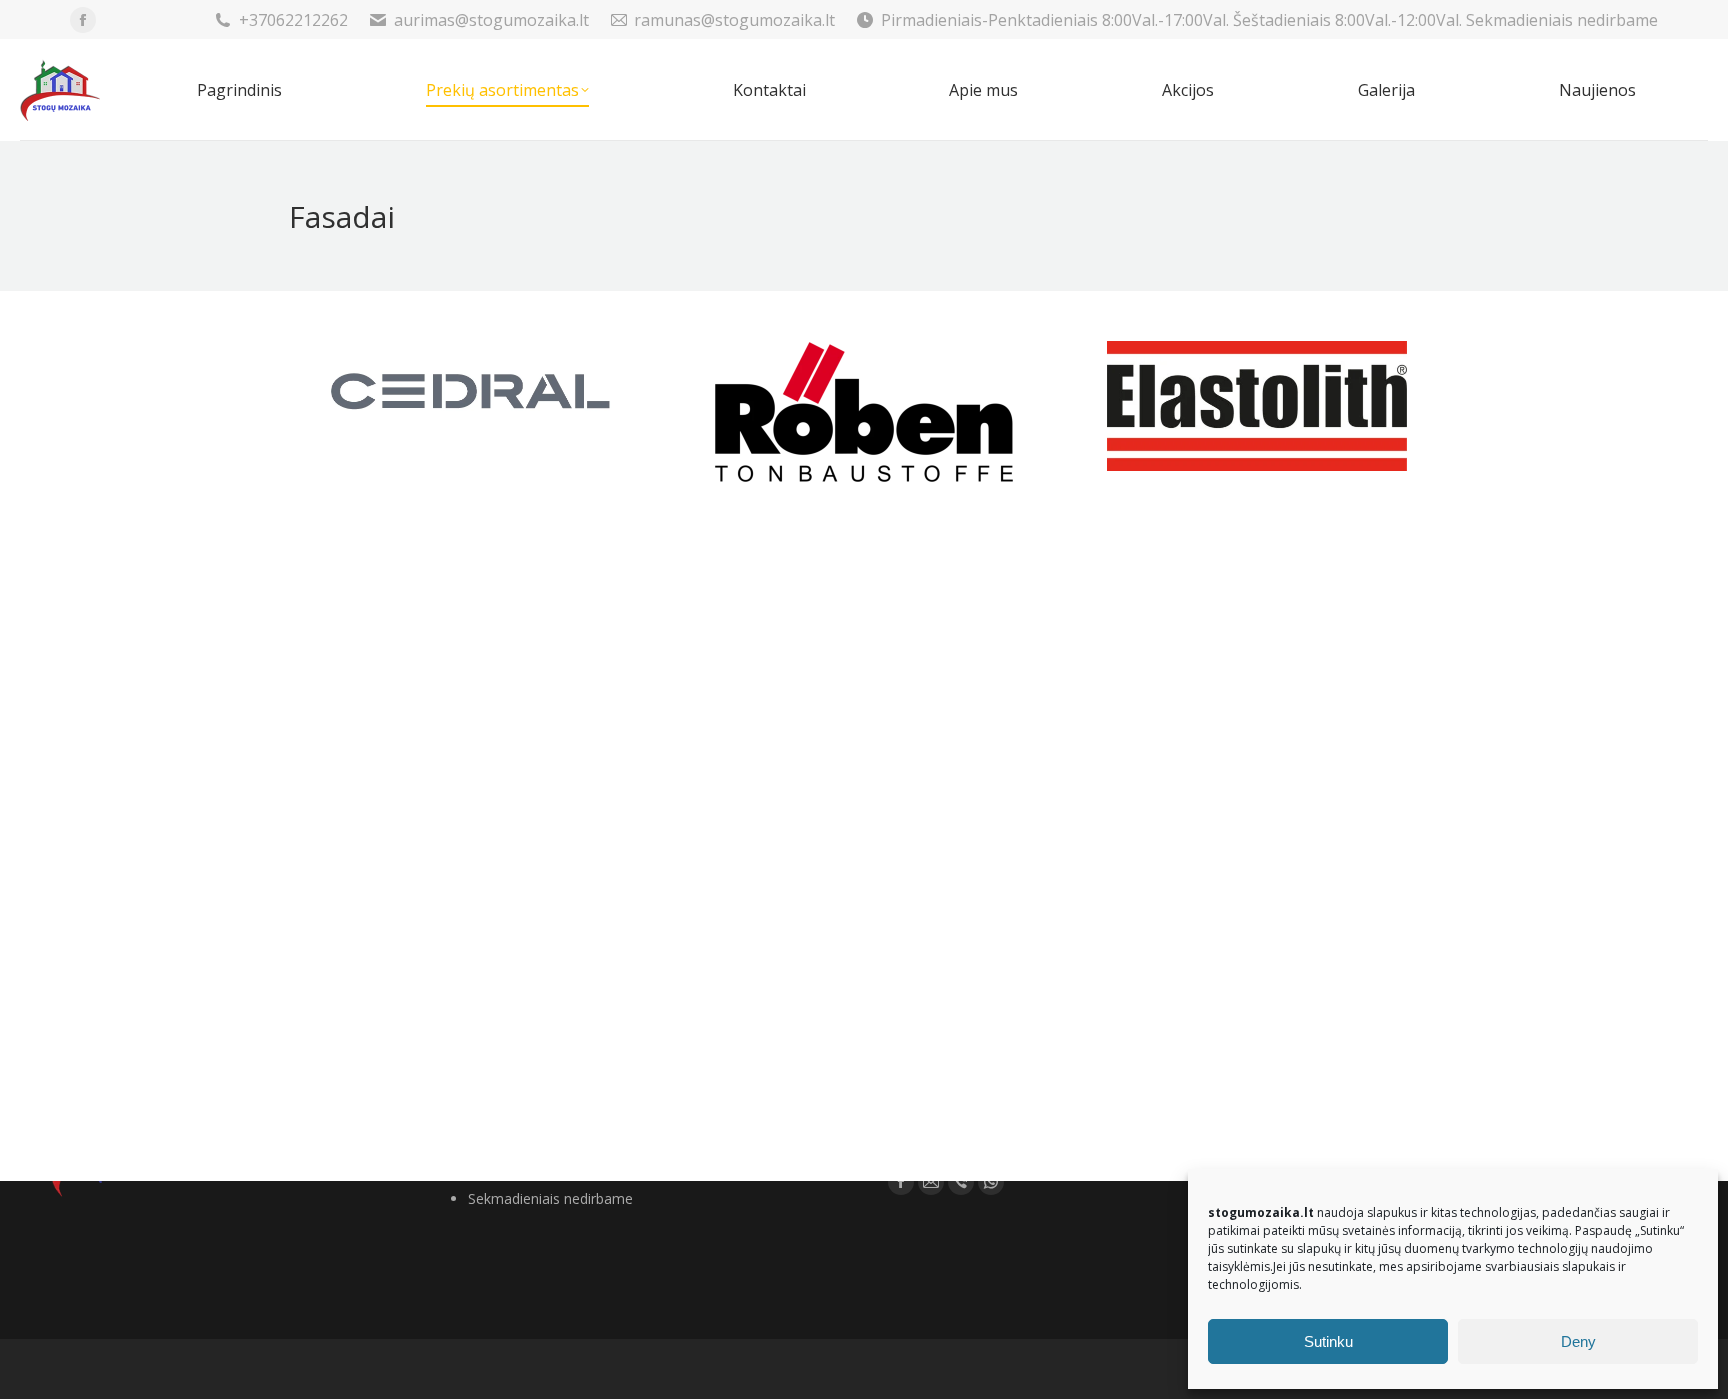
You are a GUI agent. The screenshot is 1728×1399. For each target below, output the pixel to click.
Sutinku (1328, 1341)
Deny (1578, 1341)
